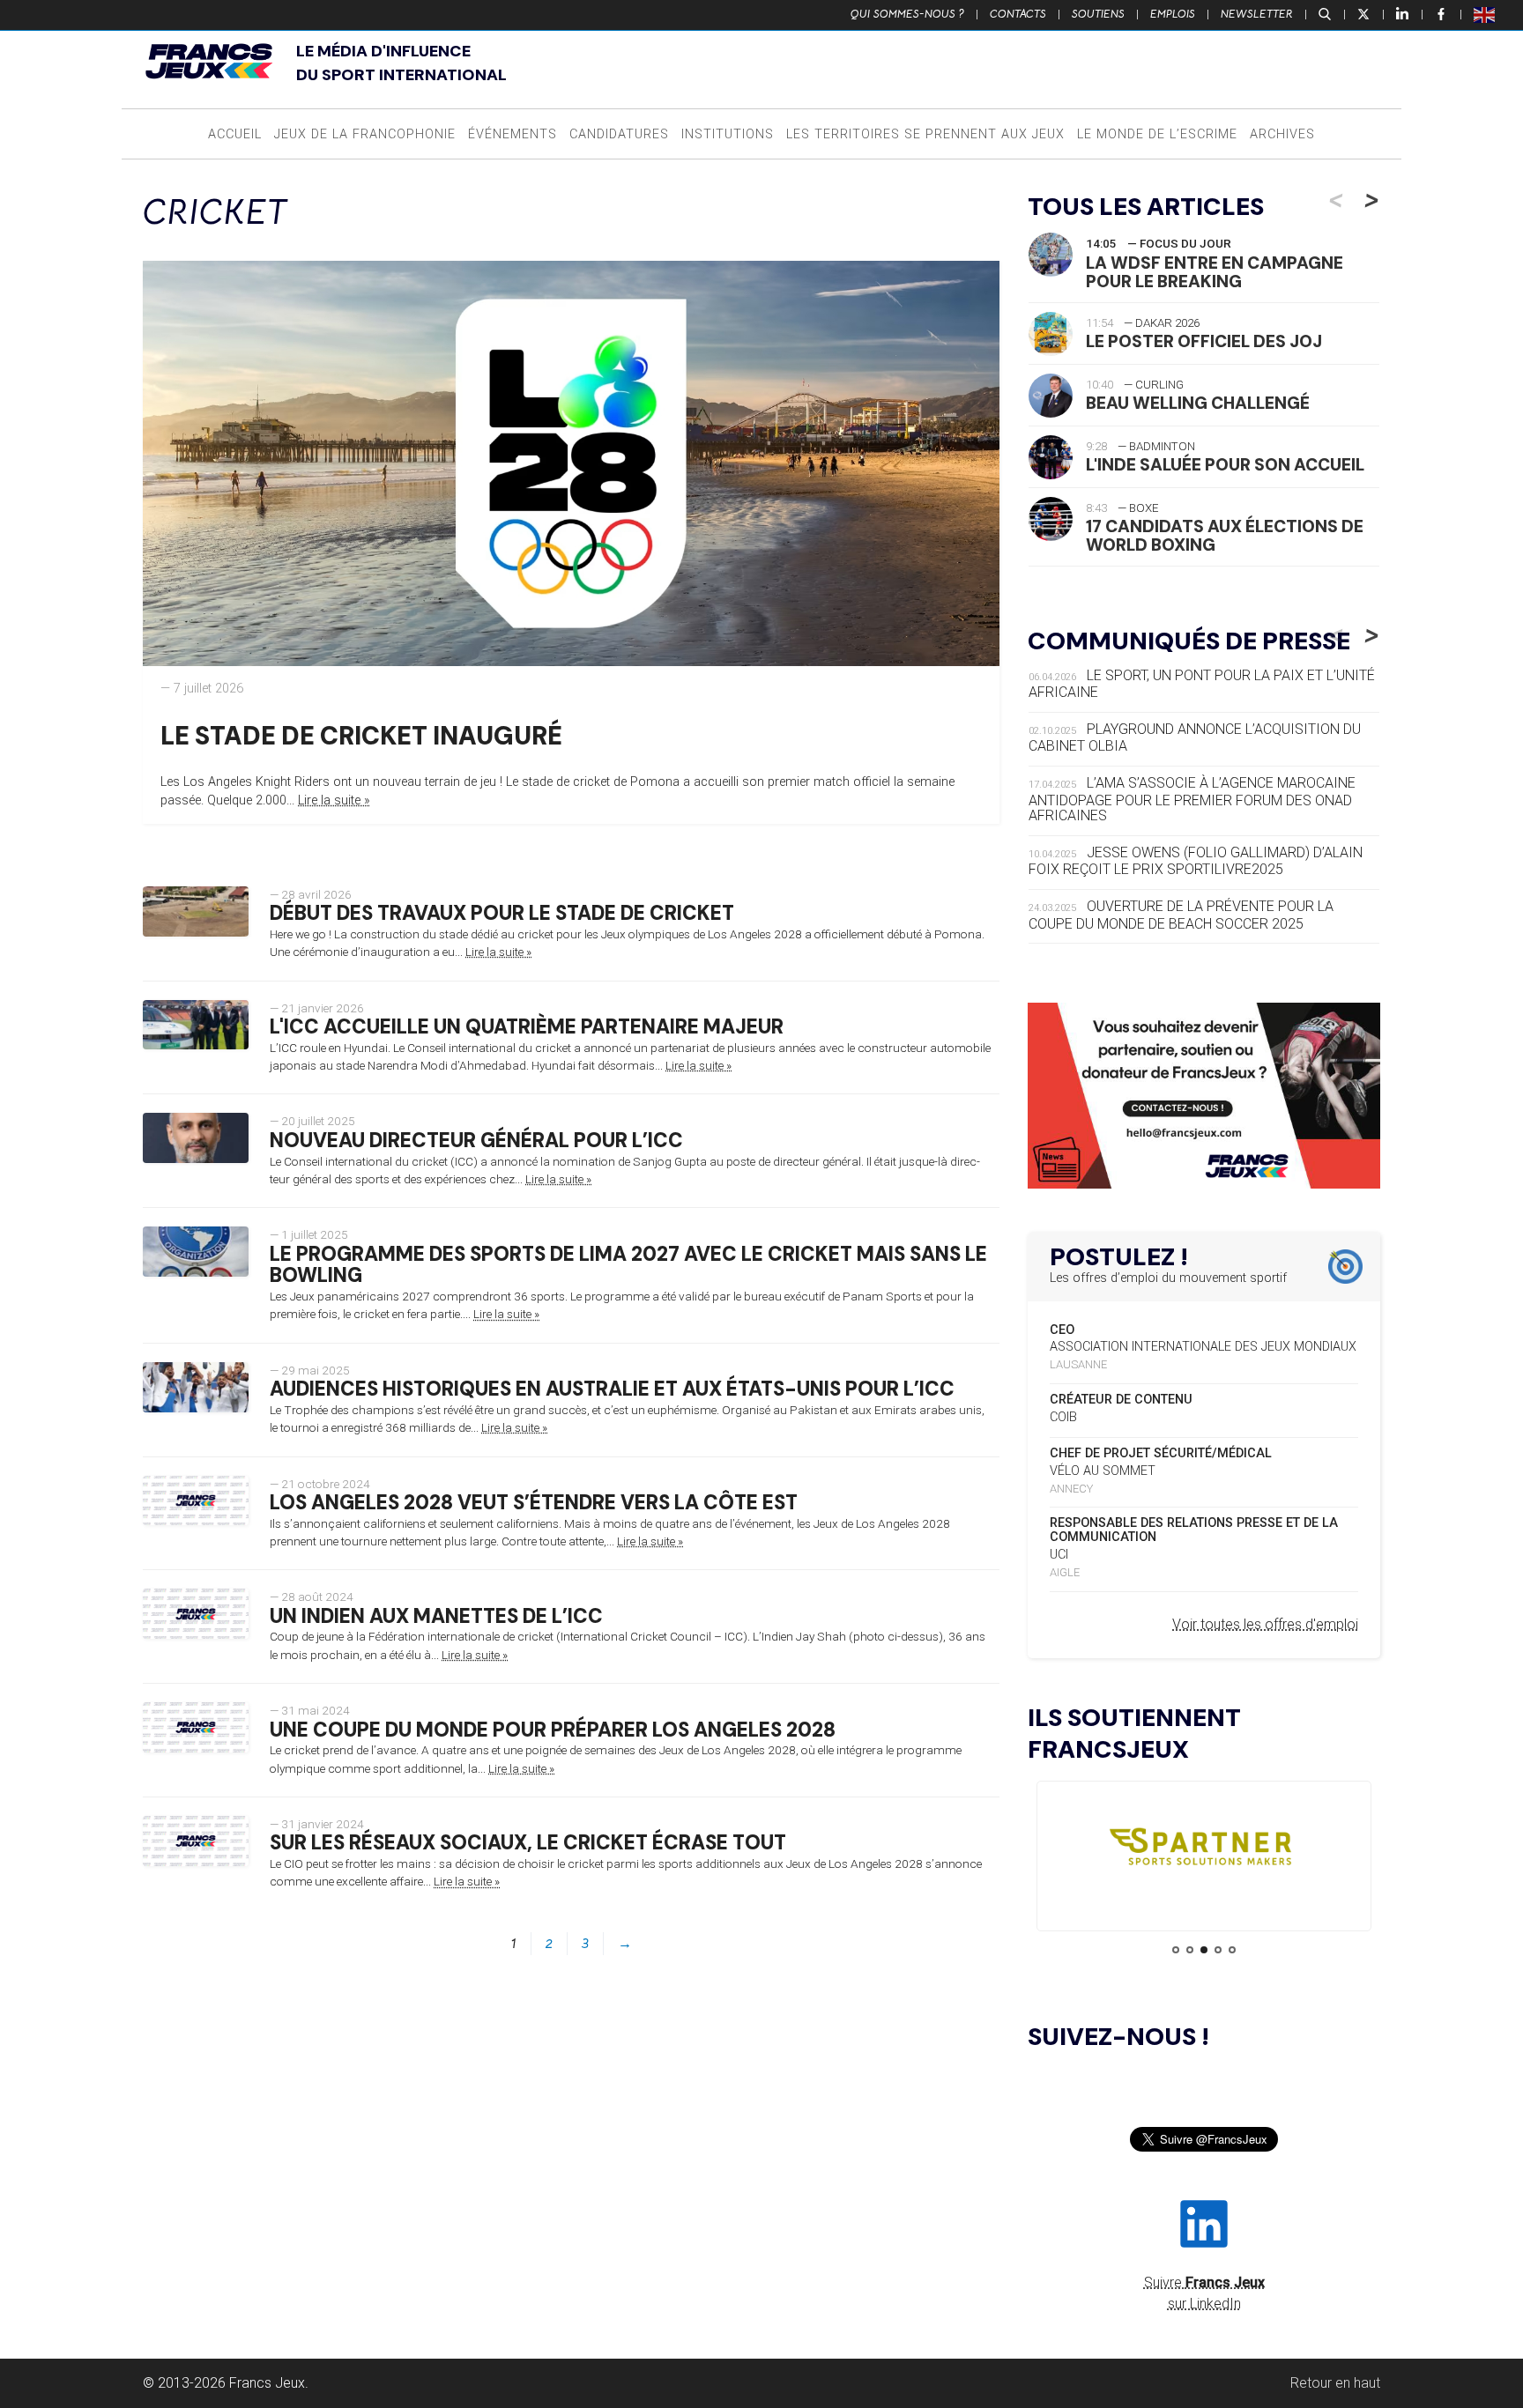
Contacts (1018, 14)
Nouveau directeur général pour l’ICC (476, 1141)
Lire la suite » (334, 800)
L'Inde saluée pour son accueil (1225, 465)
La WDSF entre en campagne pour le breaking (1215, 272)
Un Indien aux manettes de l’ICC (436, 1616)
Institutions (728, 134)
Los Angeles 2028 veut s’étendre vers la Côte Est (534, 1503)
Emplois (1173, 14)
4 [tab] (1218, 1950)
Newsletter (1257, 14)
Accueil (235, 134)
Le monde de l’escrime (1157, 134)
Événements (513, 134)
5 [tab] (1232, 1950)
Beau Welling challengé (1198, 403)
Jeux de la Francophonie (365, 134)
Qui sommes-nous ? (907, 14)
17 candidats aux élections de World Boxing (1225, 536)
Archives (1282, 134)
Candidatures (619, 134)
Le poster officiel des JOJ (1204, 341)
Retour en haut (1335, 2383)
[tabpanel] (1204, 1851)
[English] (1485, 14)
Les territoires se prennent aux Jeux (925, 134)
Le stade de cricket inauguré (361, 736)
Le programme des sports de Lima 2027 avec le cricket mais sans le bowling (628, 1265)
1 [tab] (1176, 1950)
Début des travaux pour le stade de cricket (502, 913)
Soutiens (1098, 14)
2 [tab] (1190, 1950)
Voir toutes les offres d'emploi (1265, 1624)
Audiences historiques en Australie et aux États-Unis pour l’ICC (612, 1389)
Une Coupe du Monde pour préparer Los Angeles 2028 (553, 1730)
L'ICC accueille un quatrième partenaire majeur (527, 1027)
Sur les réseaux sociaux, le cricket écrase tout (528, 1843)
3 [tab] (1204, 1950)
